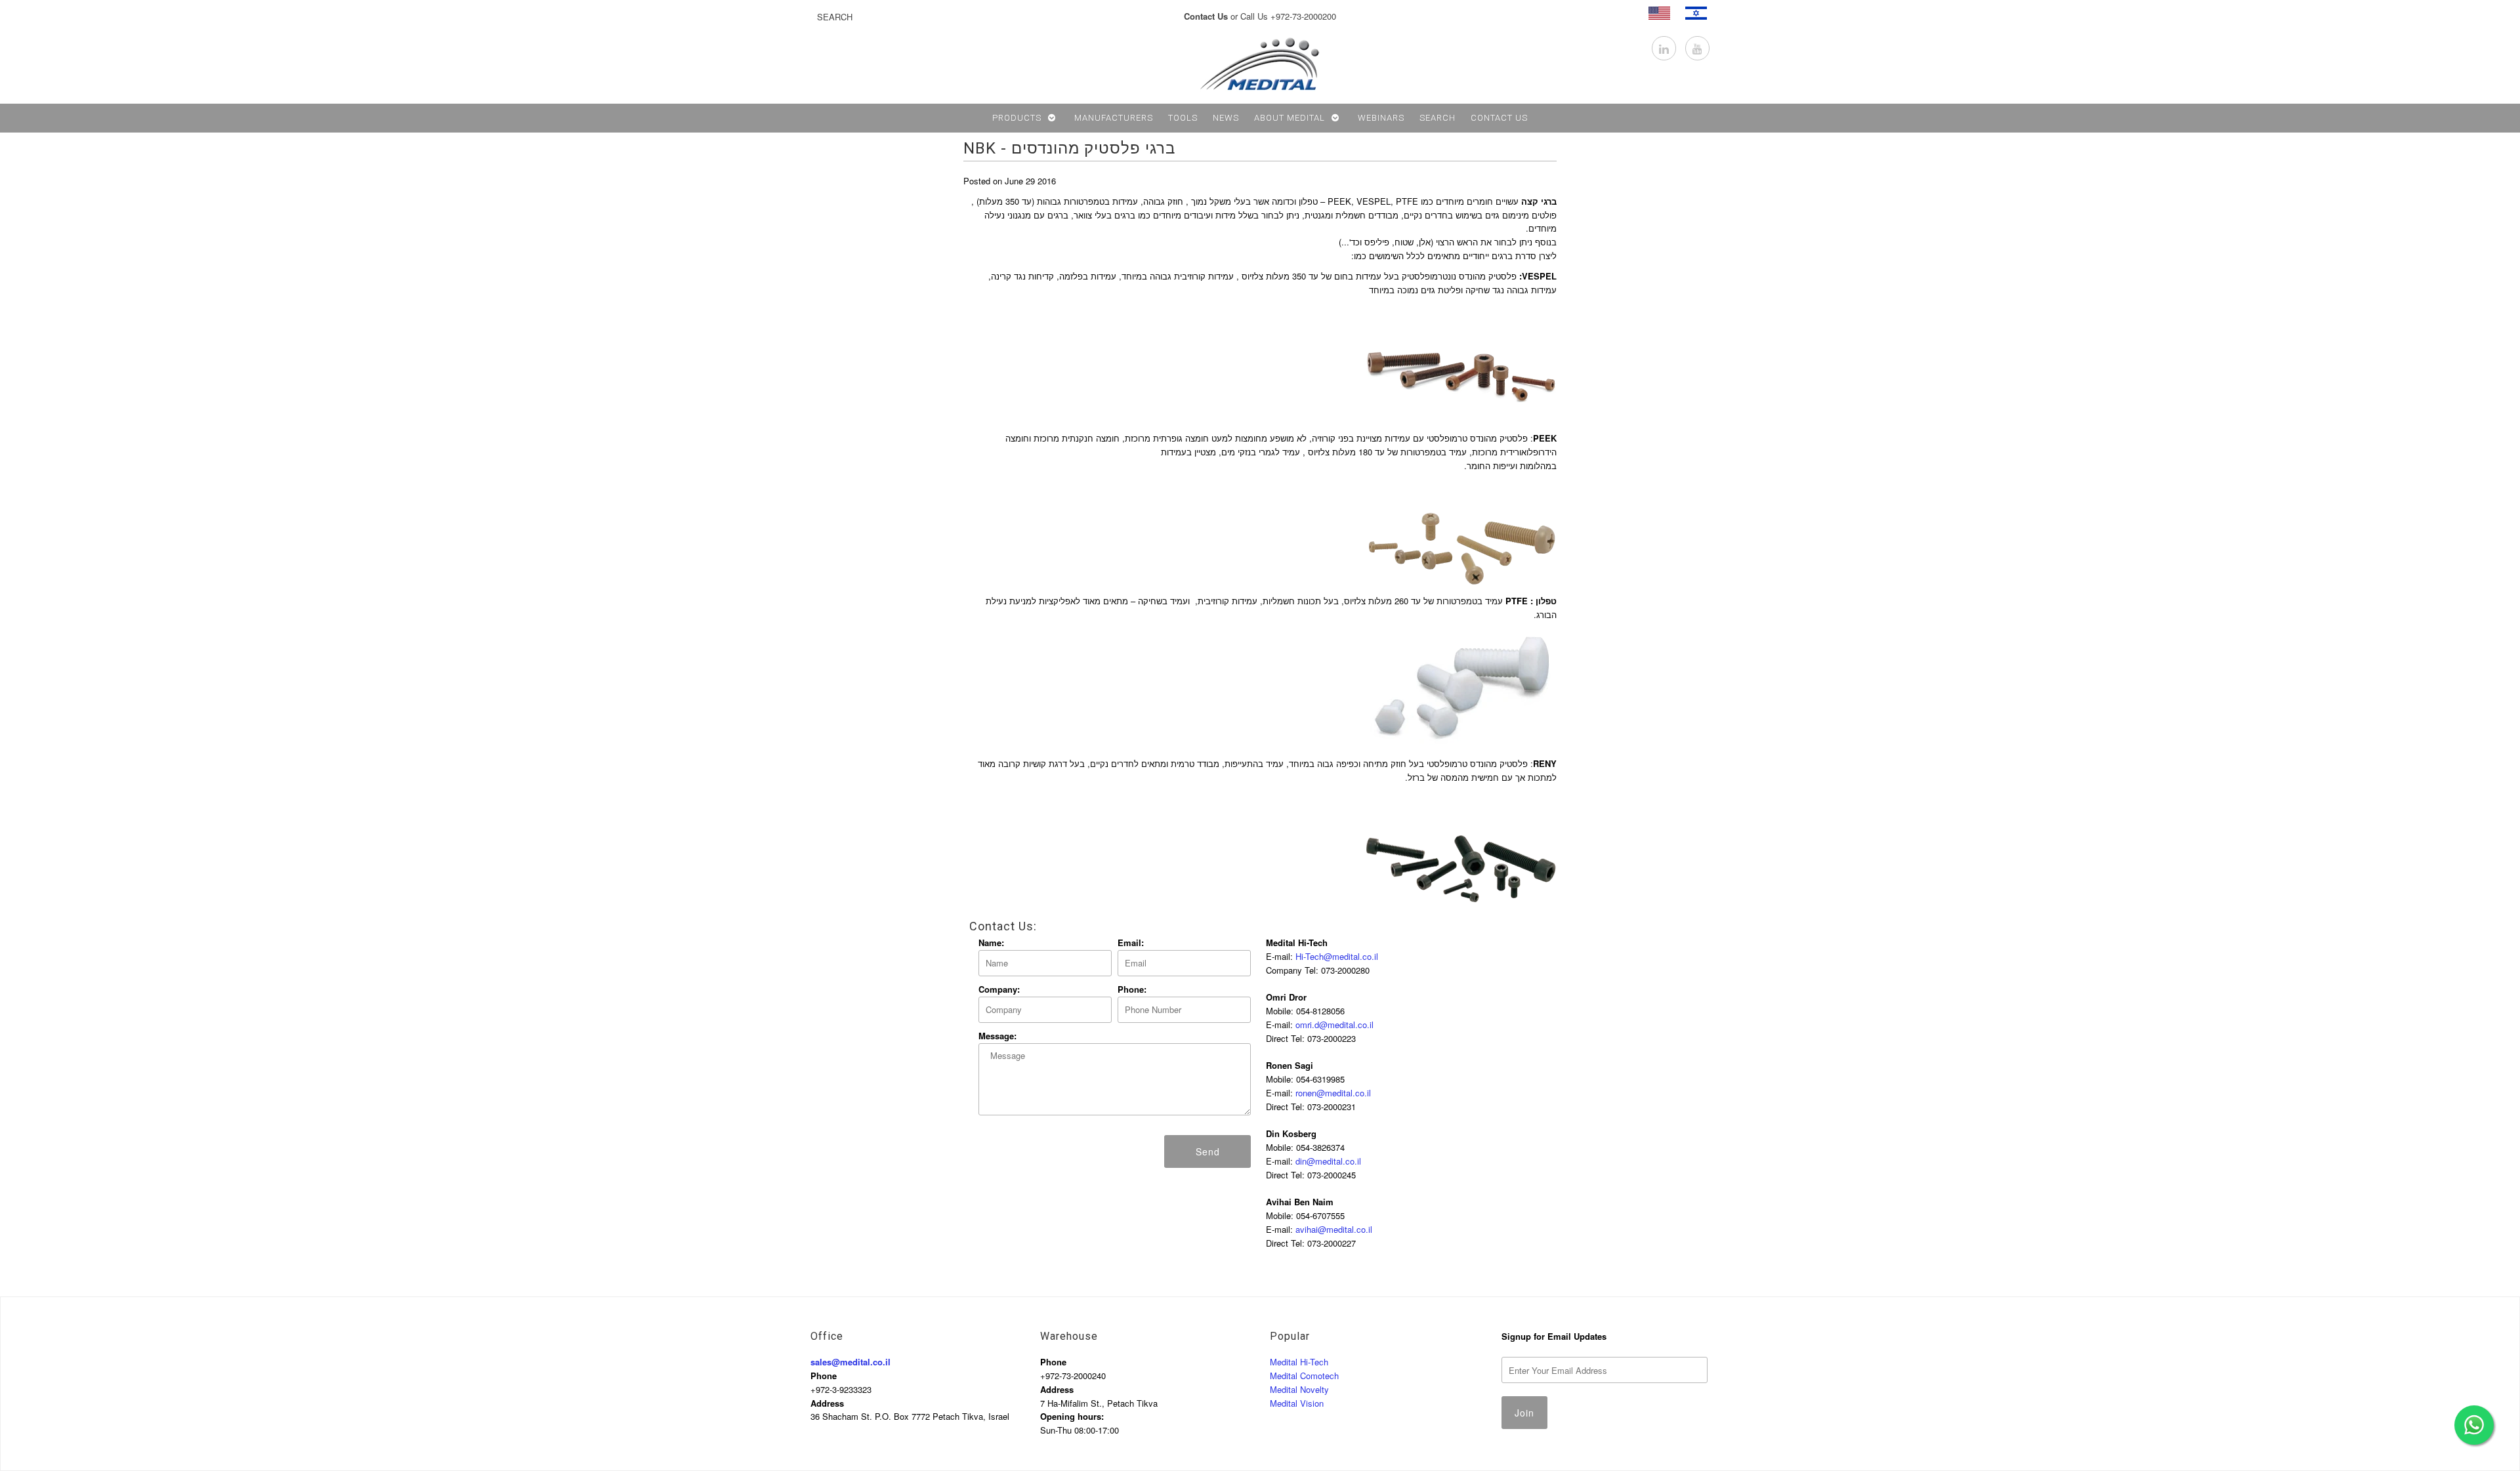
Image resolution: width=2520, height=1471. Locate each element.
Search (1438, 118)
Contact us (1499, 118)
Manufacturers (1114, 118)
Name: (991, 943)
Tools (1183, 118)
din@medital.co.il (1328, 1161)
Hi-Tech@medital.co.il (1337, 956)
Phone (824, 1376)
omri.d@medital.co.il (1334, 1025)
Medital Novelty (1299, 1389)
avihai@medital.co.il (1334, 1229)
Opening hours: (1072, 1416)
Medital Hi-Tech (1299, 1362)
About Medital (1290, 118)
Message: (997, 1036)
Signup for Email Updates (1554, 1336)
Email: (1131, 943)
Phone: (1132, 989)
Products (1017, 118)
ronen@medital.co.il (1333, 1093)
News (1226, 118)
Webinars (1381, 118)
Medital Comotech (1304, 1376)
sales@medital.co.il (850, 1362)
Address (827, 1403)
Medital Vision (1297, 1403)
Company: (999, 989)
